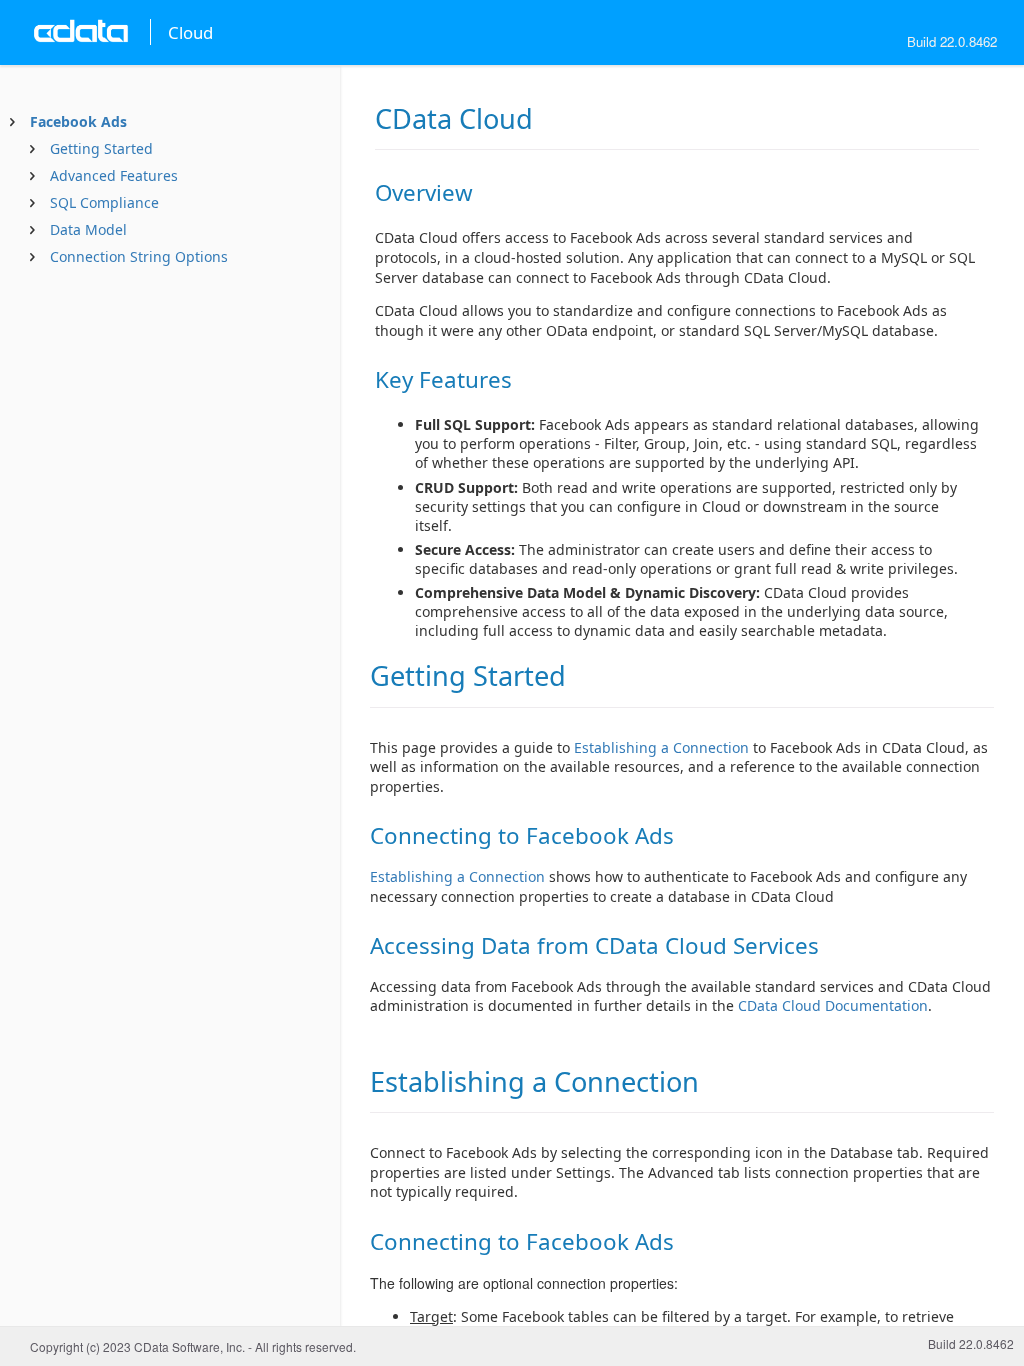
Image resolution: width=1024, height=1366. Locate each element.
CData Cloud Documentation (833, 1005)
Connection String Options (139, 256)
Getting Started (101, 148)
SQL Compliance (104, 202)
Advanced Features (114, 175)
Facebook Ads (78, 121)
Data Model (88, 229)
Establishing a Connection (661, 747)
